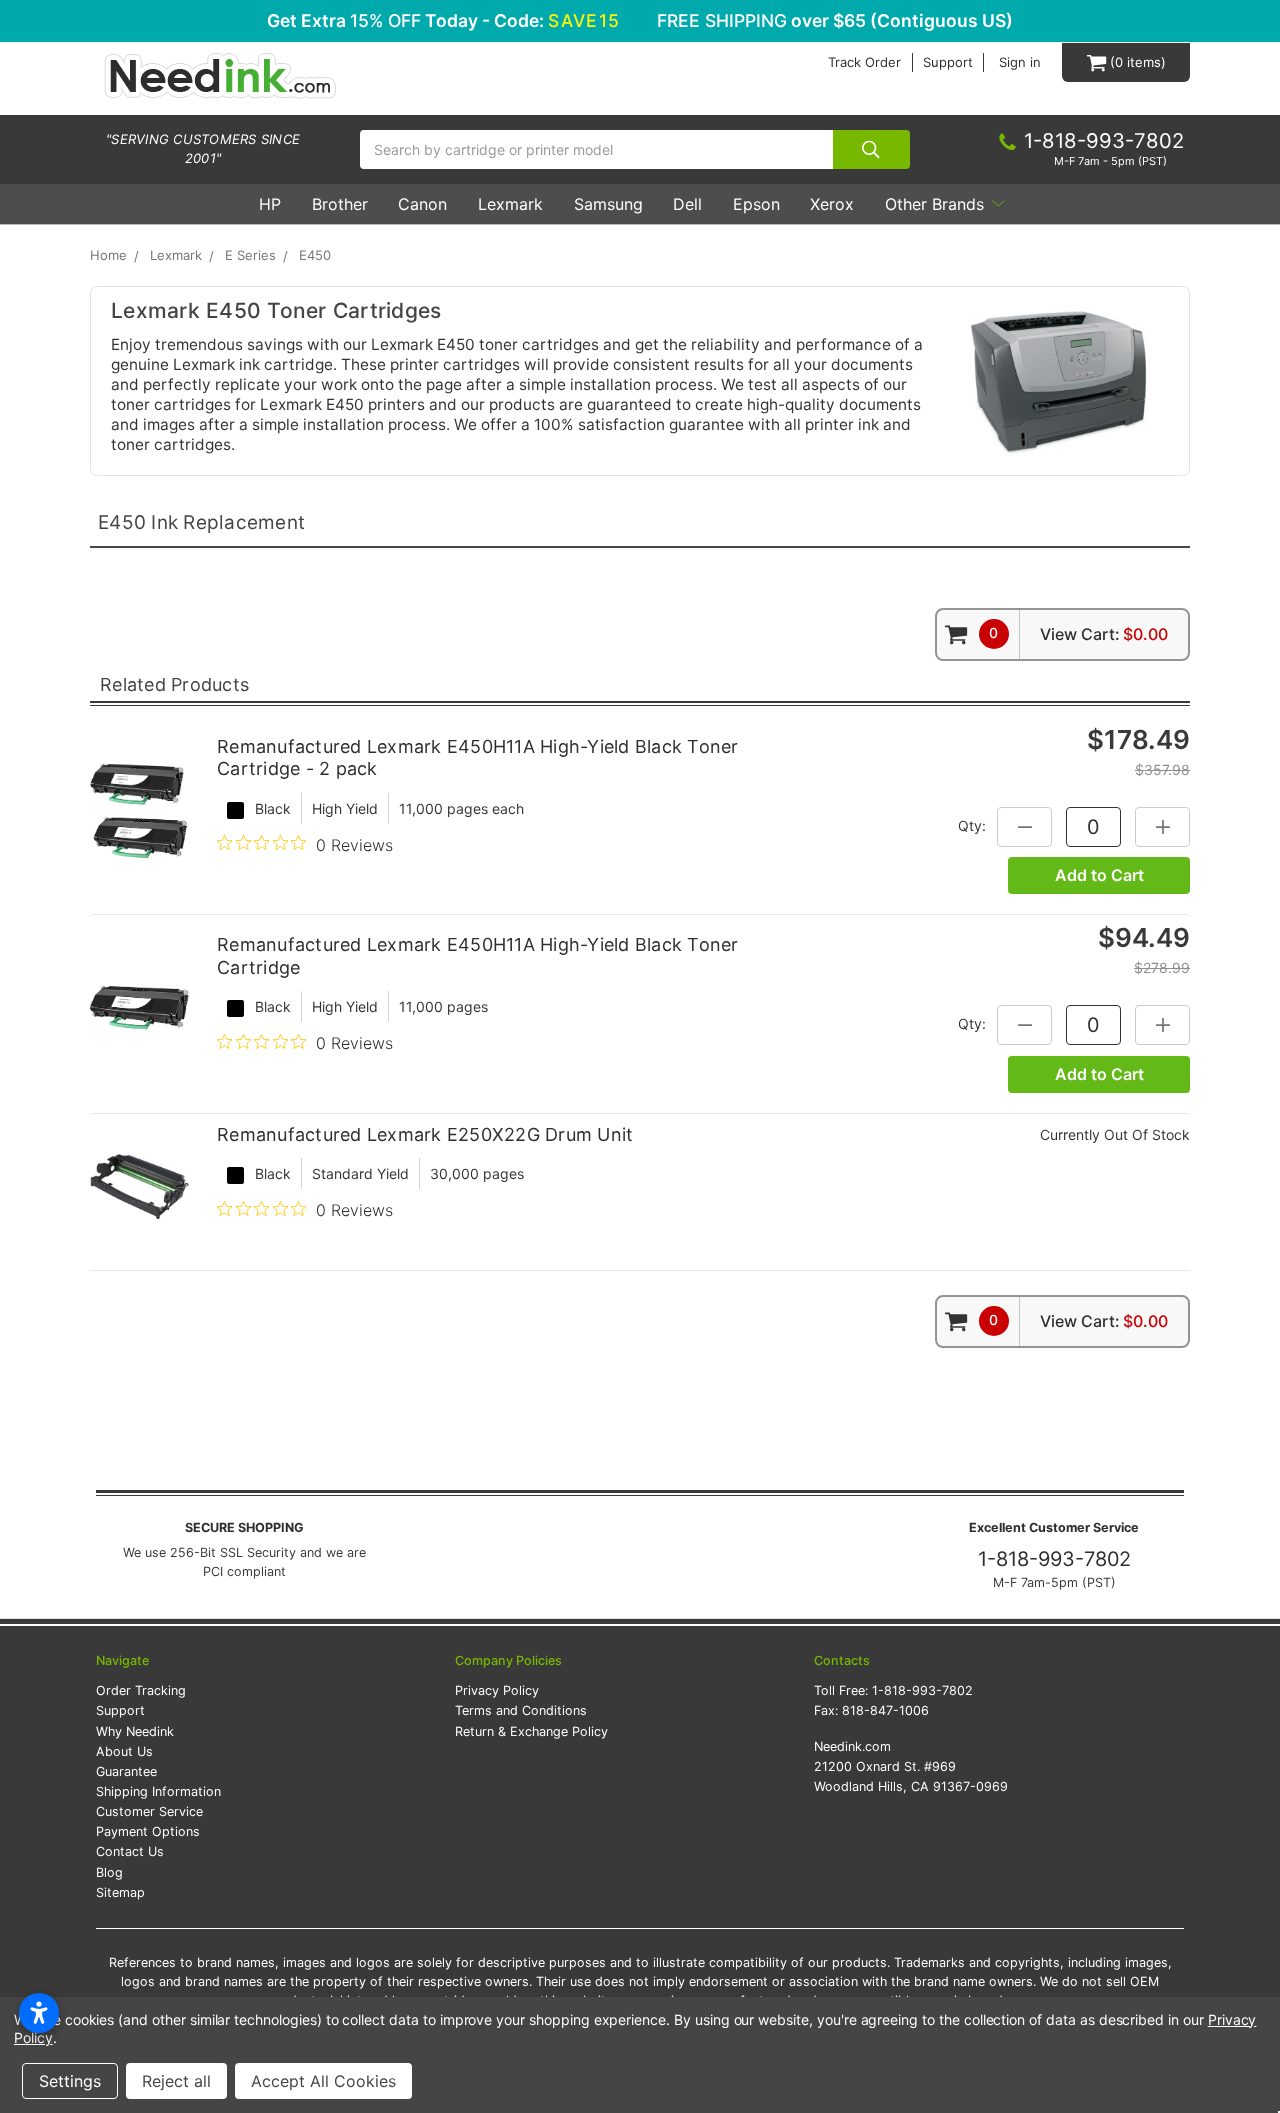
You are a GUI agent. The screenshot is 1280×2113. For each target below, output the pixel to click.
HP (270, 204)
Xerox (832, 204)
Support (948, 62)
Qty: (972, 824)
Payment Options (148, 1831)
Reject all (176, 2081)
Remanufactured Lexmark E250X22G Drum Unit (425, 1134)
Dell (687, 204)
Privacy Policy (497, 1690)
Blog (109, 1872)
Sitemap (120, 1892)
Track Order (864, 62)
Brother (340, 204)
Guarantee (126, 1771)
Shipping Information (158, 1791)
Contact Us (130, 1851)
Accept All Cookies (323, 2081)
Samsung (608, 204)
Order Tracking (141, 1690)
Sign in (1020, 62)
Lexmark (510, 204)
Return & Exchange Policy (531, 1731)
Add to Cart (1099, 875)
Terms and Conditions (521, 1710)
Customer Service (149, 1811)
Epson (756, 204)
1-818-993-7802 (1054, 1559)
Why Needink (135, 1731)
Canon (422, 204)
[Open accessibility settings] (39, 2013)
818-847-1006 (885, 1710)
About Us (124, 1751)
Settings (70, 2081)
